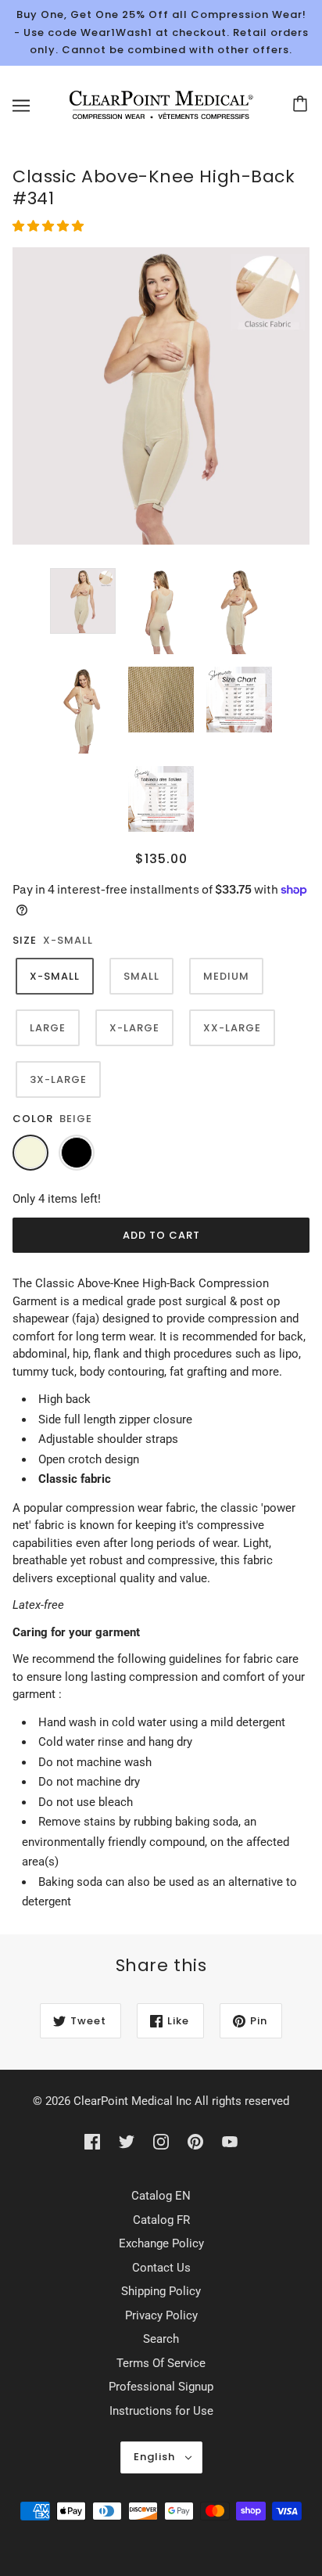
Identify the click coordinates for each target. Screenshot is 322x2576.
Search (161, 2339)
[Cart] (302, 106)
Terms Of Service (161, 2363)
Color (33, 1119)
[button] (50, 226)
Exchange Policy (161, 2243)
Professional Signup (161, 2387)
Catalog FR (161, 2220)
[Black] (77, 1153)
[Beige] (30, 1153)
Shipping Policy (161, 2291)
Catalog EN (161, 2196)
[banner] (158, 104)
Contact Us (161, 2268)
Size (25, 940)
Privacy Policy (161, 2315)
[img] (92, 2141)
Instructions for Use (161, 2411)
